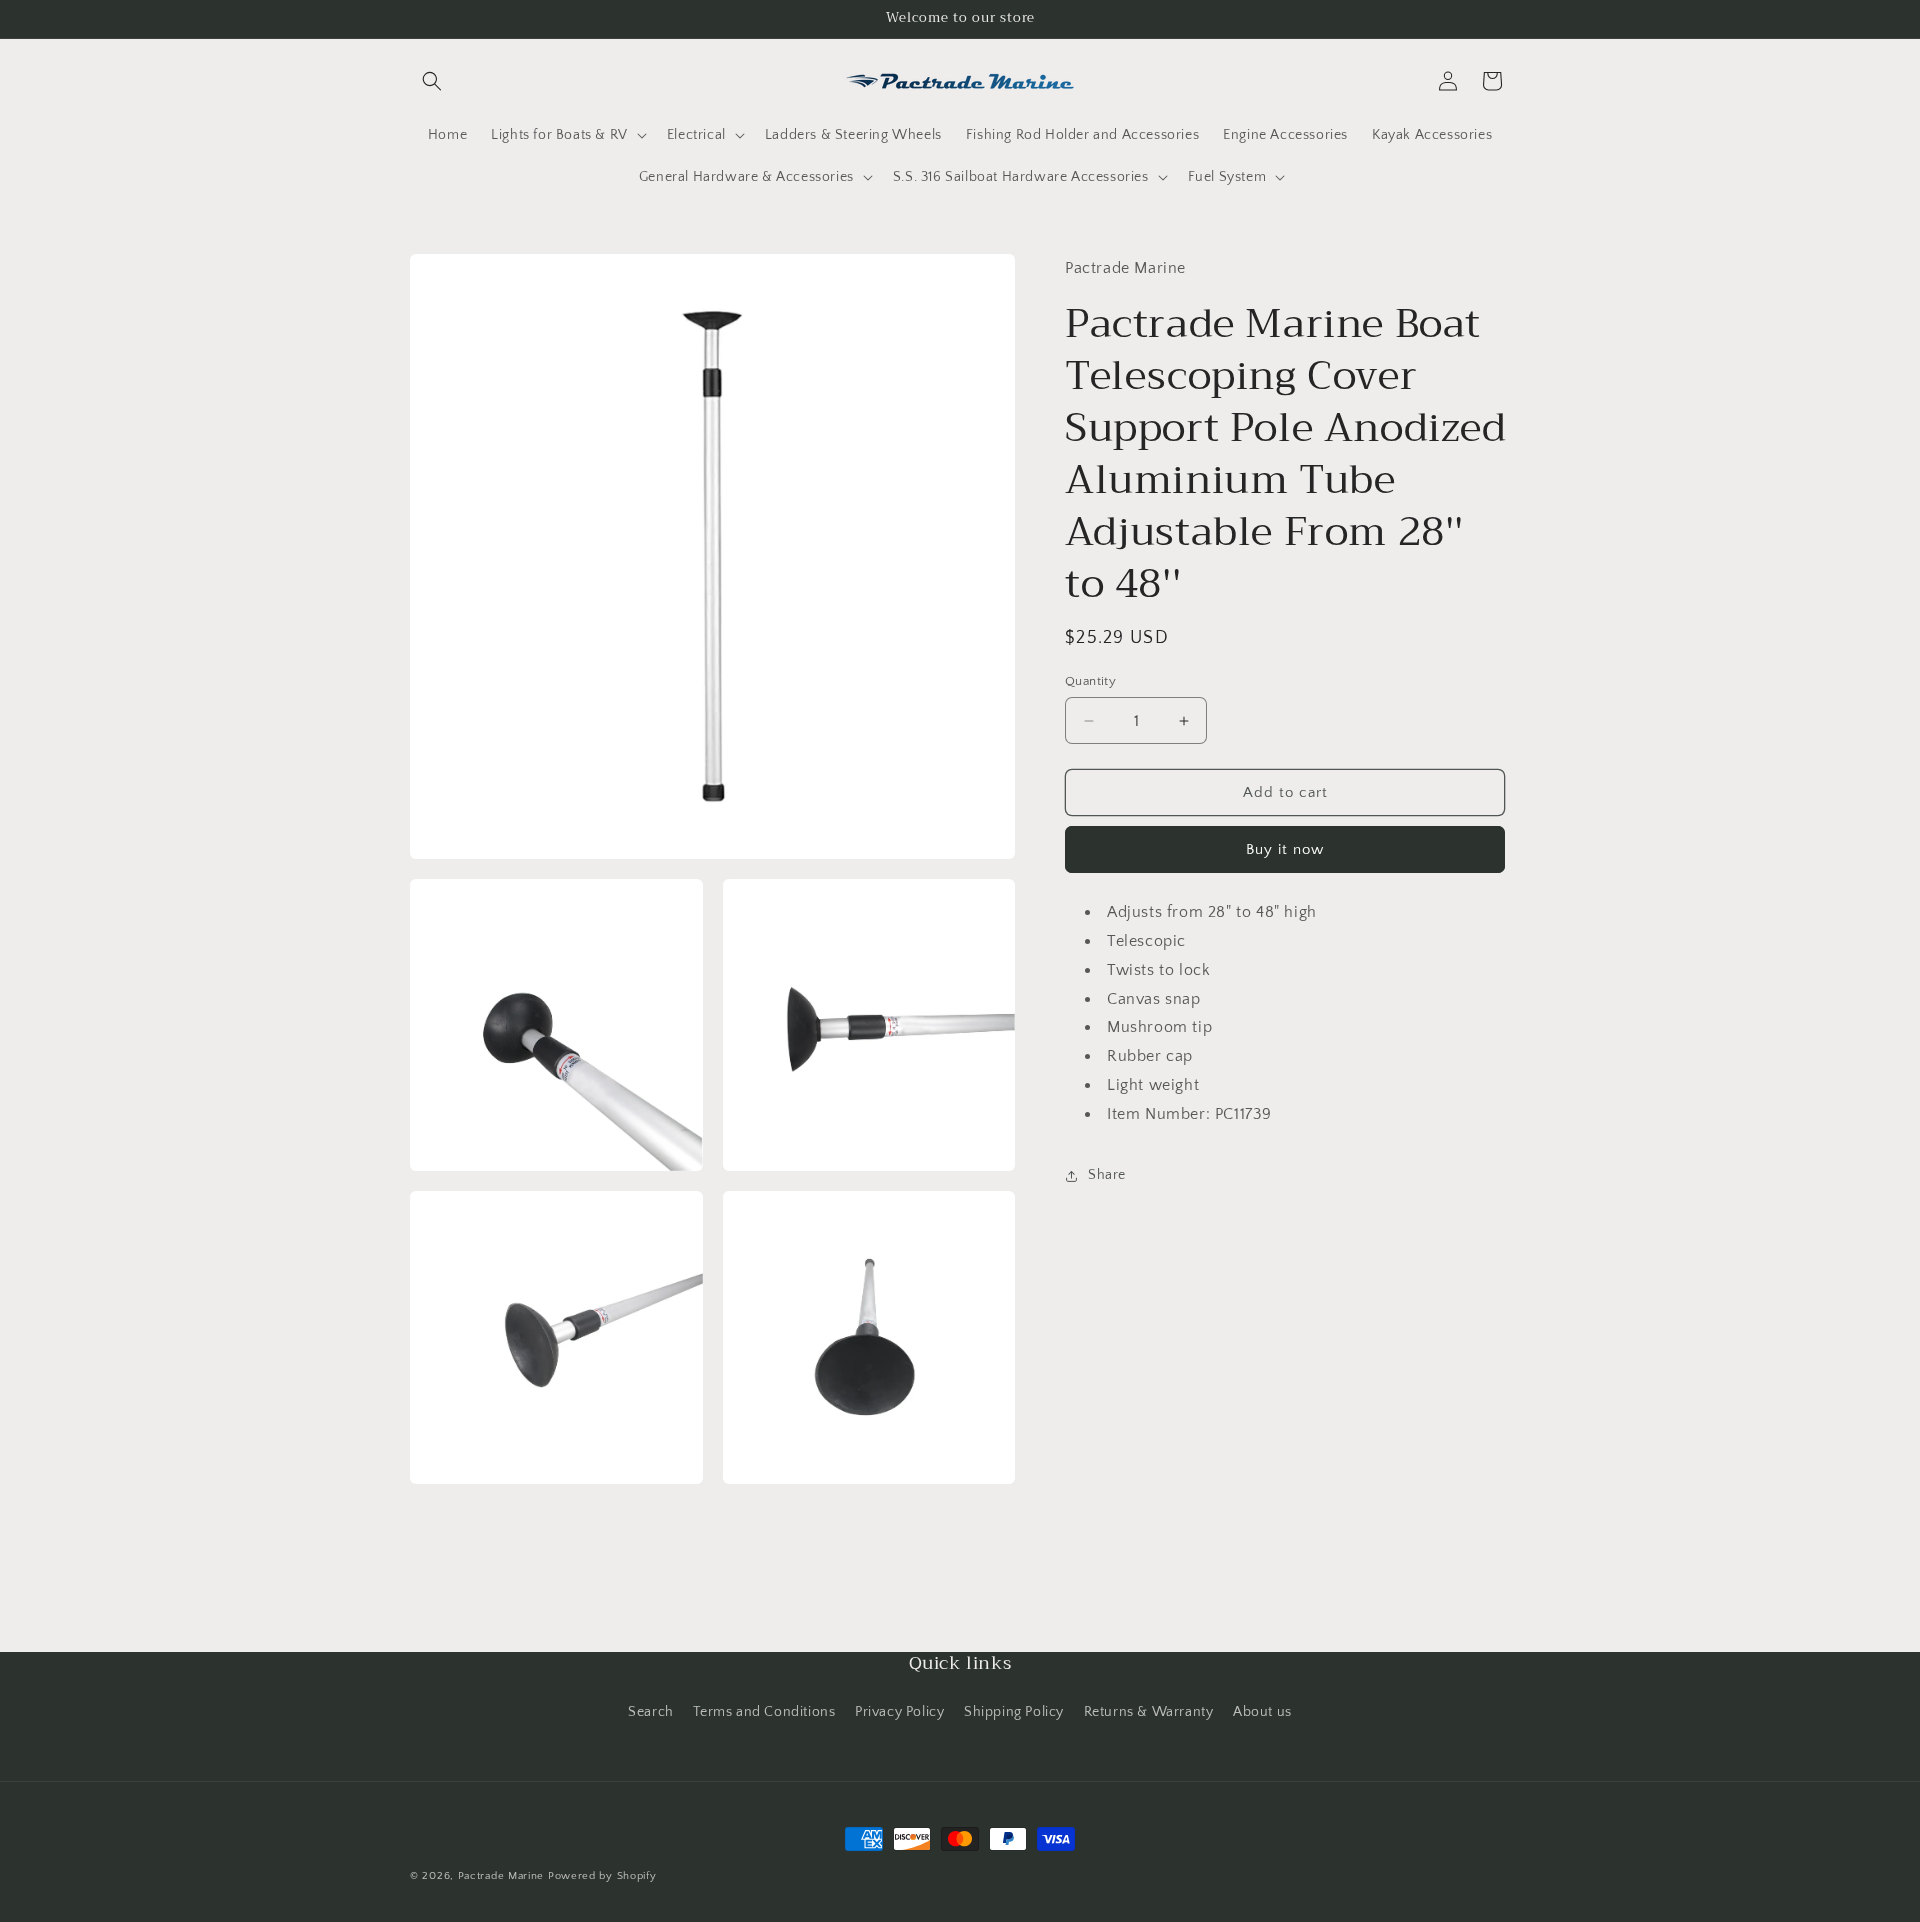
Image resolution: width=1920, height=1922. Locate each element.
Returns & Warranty (1149, 1712)
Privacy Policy (899, 1712)
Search (651, 1712)
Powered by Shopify (602, 1876)
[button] (432, 81)
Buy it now (1285, 849)
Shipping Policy (1014, 1712)
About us (1262, 1712)
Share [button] (1107, 1175)
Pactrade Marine (501, 1876)
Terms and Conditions (764, 1712)
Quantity (1090, 681)
